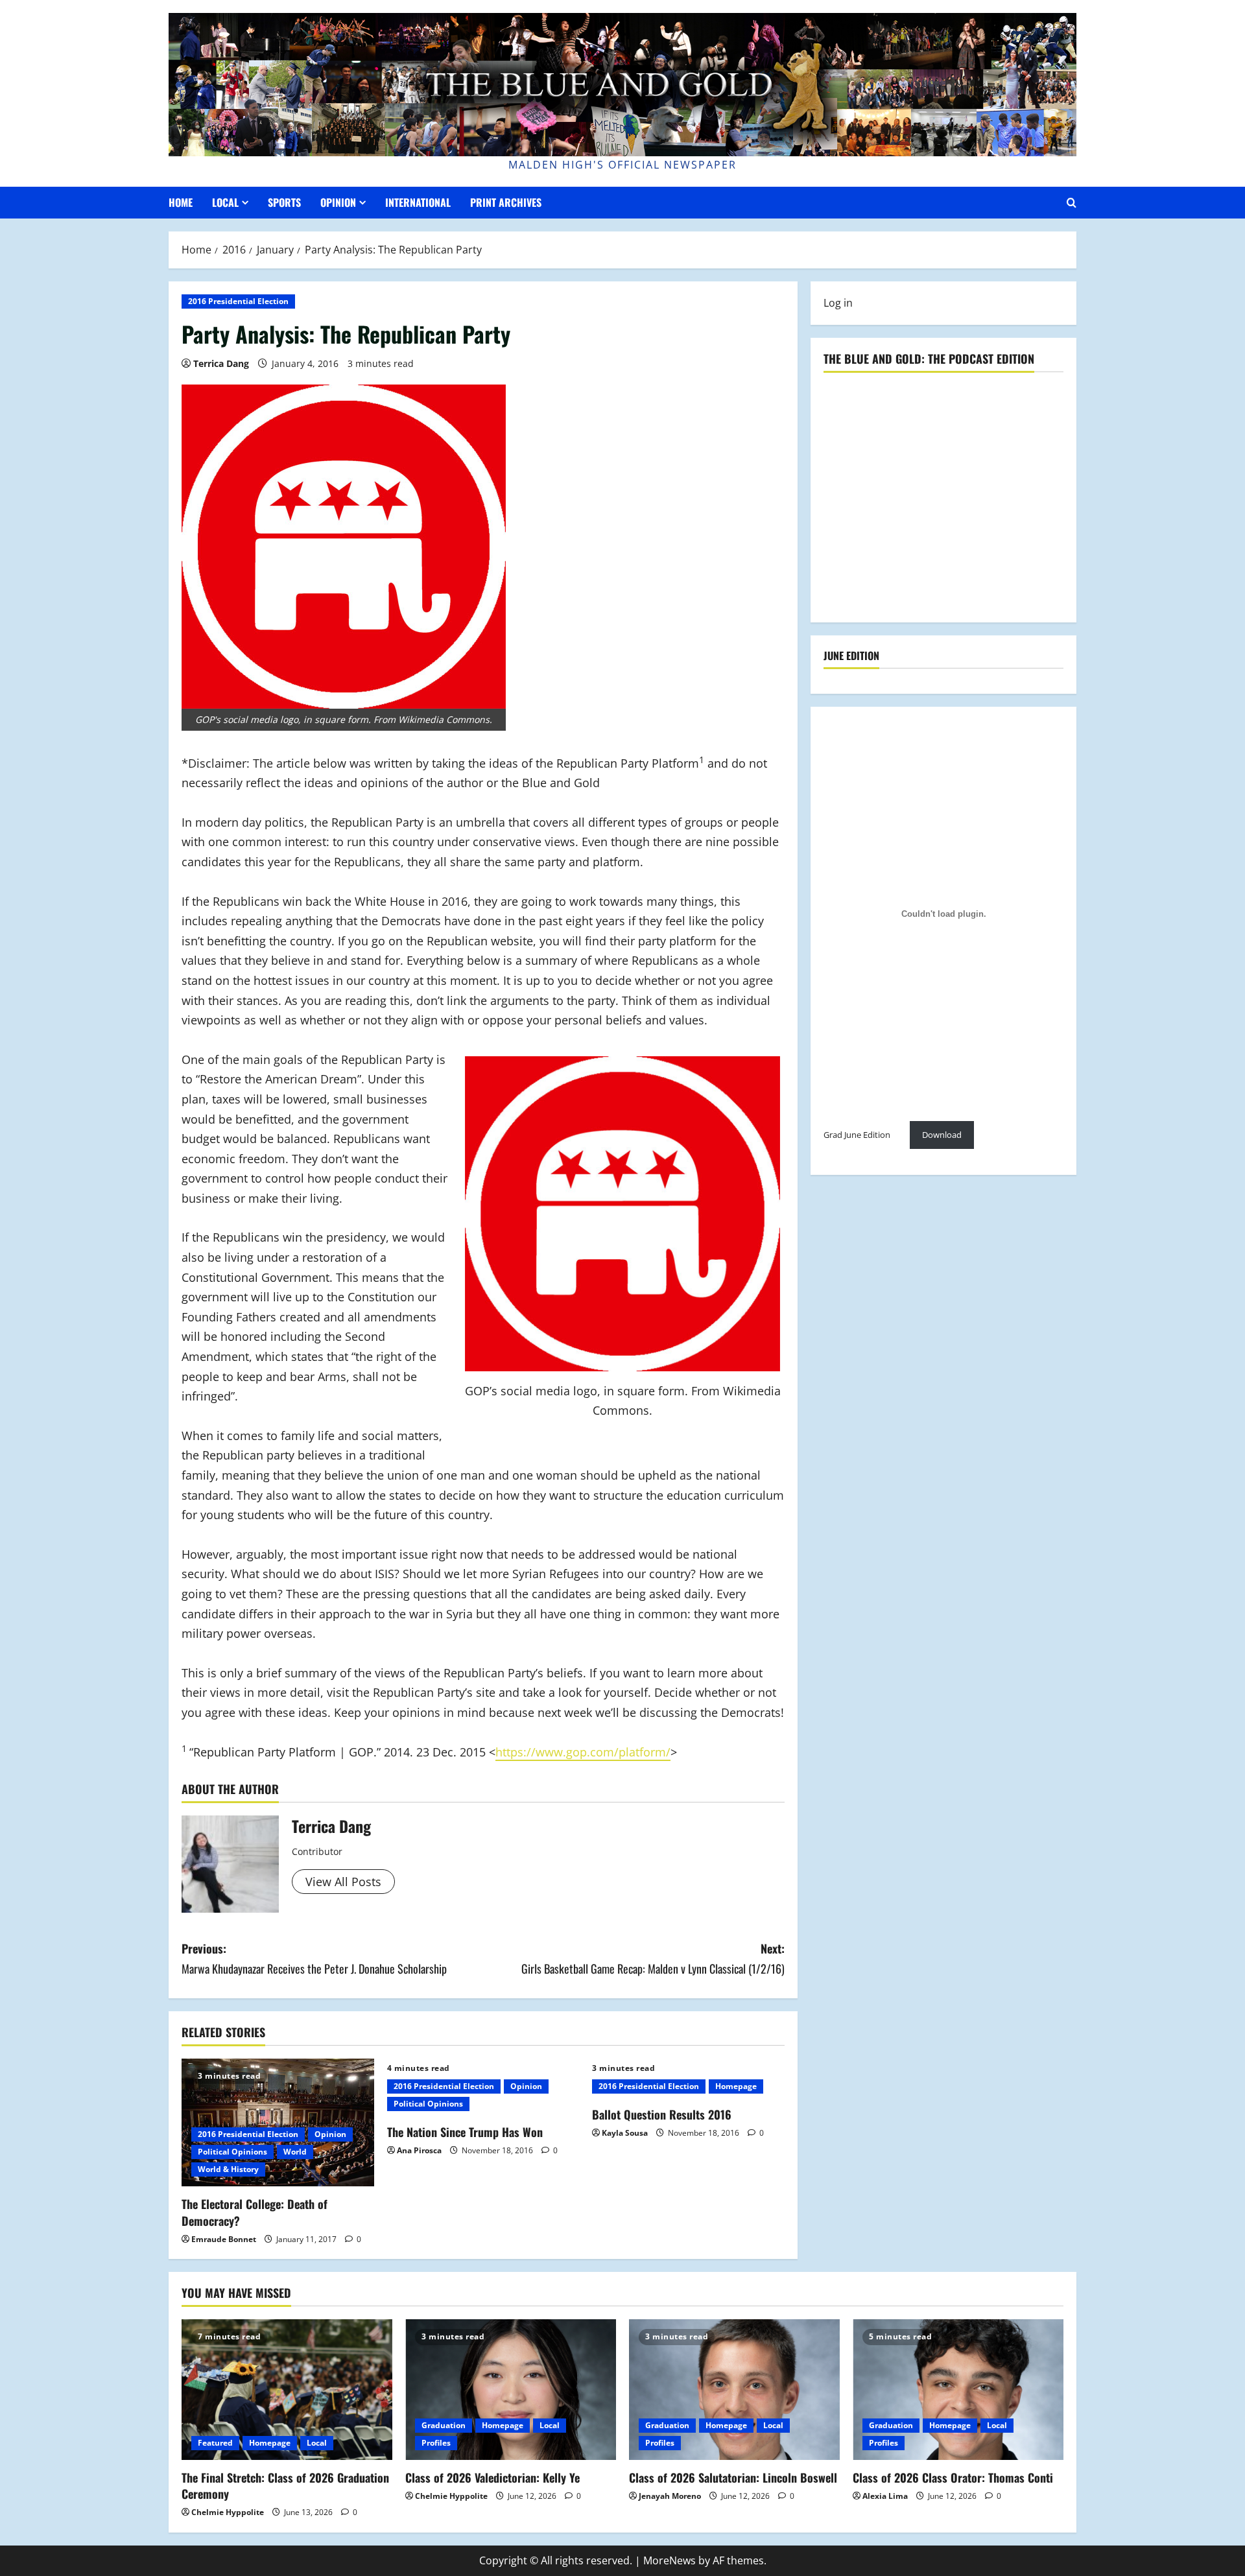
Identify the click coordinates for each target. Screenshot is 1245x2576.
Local (225, 202)
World (295, 2152)
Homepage (736, 2086)
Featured (215, 2443)
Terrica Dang (221, 363)
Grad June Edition (857, 1135)
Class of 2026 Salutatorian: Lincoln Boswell (733, 2477)
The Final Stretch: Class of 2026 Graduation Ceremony (285, 2486)
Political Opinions (232, 2152)
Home (181, 202)
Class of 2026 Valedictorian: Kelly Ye (492, 2477)
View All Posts (343, 1882)
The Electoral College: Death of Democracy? (255, 2212)
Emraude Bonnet (224, 2239)
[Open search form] (1072, 203)
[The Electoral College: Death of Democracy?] (278, 2123)
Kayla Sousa (625, 2133)
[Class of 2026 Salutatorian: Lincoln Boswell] (734, 2390)
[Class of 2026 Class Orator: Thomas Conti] (958, 2390)
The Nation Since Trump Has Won (465, 2132)
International (418, 202)
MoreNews (670, 2560)
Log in (838, 303)
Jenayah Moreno (670, 2496)
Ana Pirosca (419, 2150)
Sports (284, 202)
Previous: (314, 1958)
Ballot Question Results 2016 (662, 2114)
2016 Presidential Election (238, 301)
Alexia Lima (885, 2496)
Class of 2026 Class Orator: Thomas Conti (953, 2477)
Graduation (444, 2425)
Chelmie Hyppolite (228, 2512)
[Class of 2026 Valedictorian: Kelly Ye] (511, 2390)
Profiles (436, 2443)
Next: (653, 1958)
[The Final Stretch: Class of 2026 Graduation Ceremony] (287, 2390)
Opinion (338, 202)
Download (942, 1135)
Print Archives (506, 202)
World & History (228, 2169)
